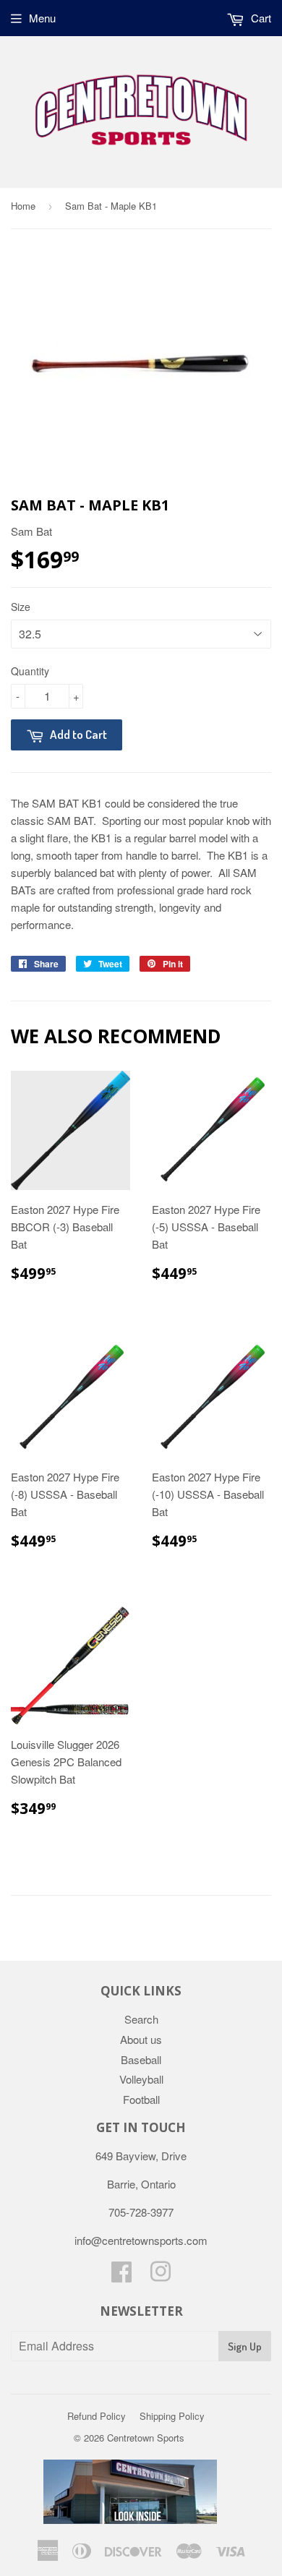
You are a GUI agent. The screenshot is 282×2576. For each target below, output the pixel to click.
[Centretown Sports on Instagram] (161, 2276)
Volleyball (141, 2079)
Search (141, 2019)
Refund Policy (97, 2416)
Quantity (30, 671)
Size (21, 607)
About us (141, 2039)
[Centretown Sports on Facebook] (121, 2276)
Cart (260, 18)
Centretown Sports (146, 2438)
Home (23, 206)
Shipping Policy (172, 2416)
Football (141, 2099)
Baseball (141, 2059)
